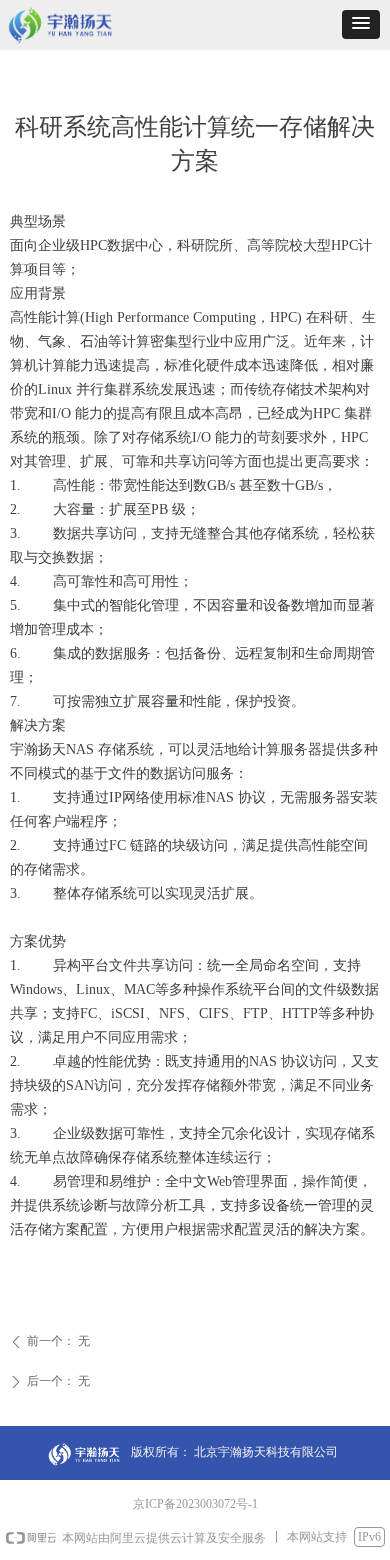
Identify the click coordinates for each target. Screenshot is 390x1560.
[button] (361, 24)
